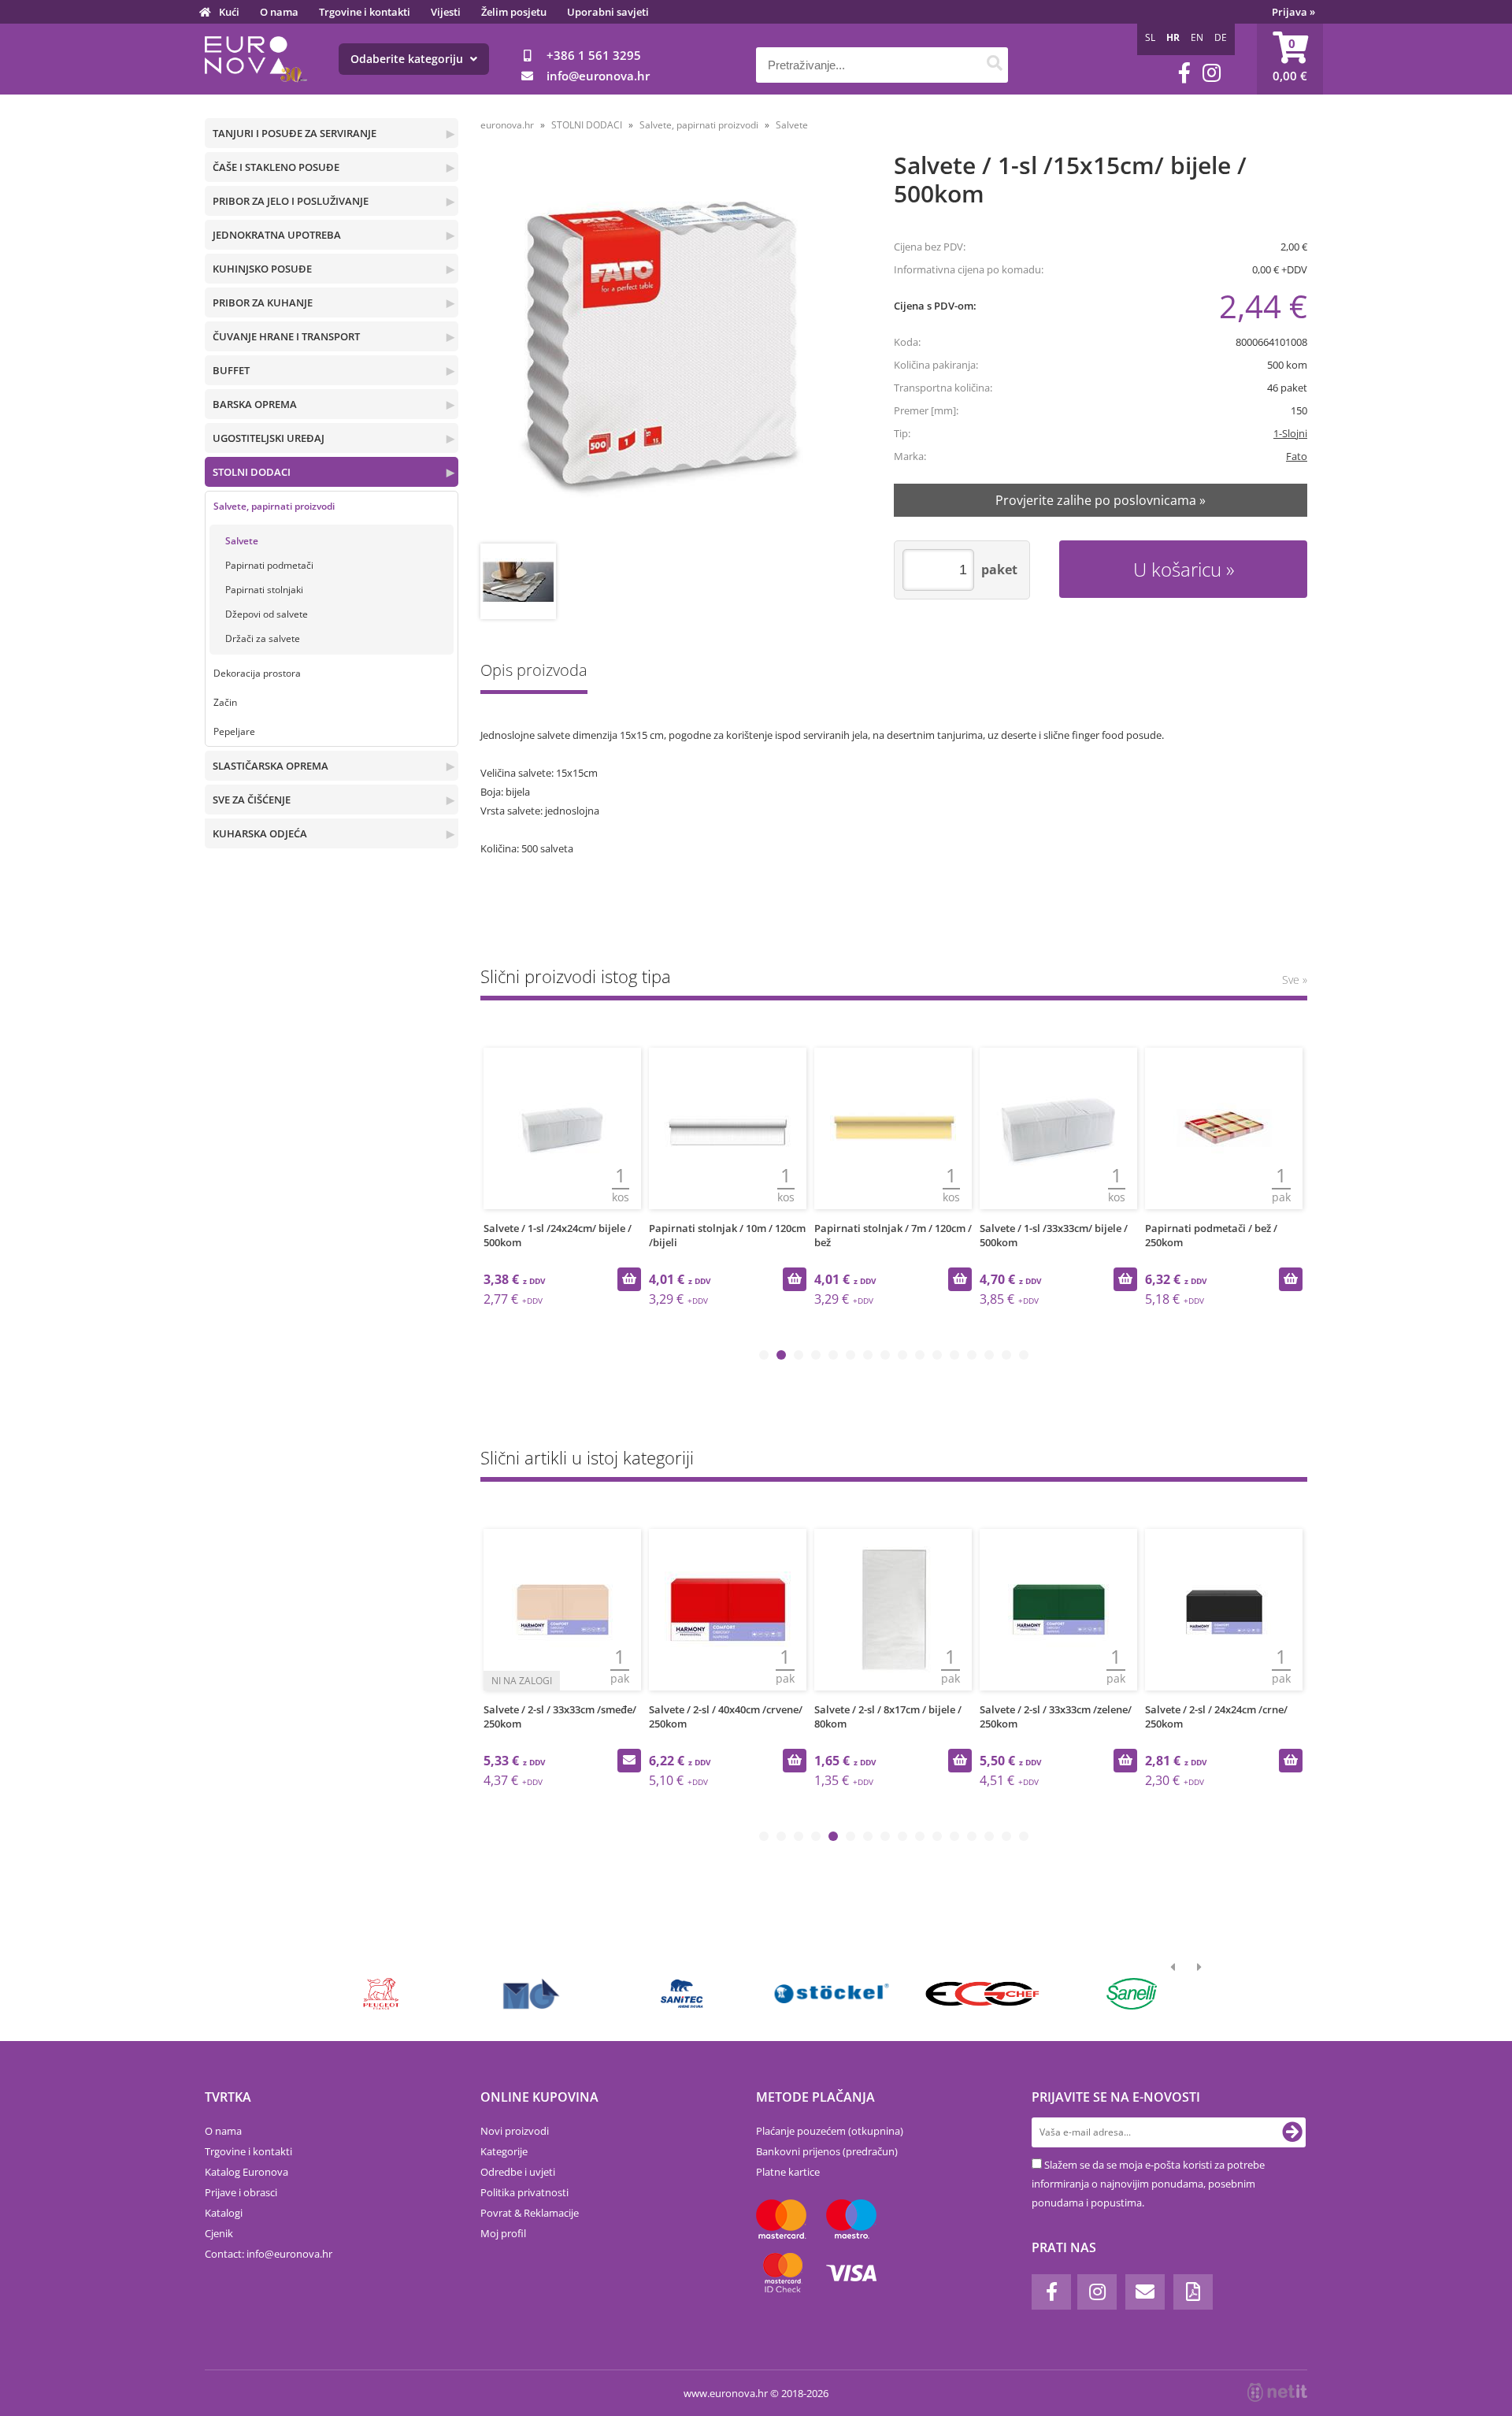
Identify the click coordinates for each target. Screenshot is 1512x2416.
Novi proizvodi (515, 2131)
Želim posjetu (514, 12)
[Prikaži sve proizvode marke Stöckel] (832, 1994)
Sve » (1295, 980)
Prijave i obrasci (241, 2192)
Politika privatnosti (524, 2192)
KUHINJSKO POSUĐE (262, 269)
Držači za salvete (263, 638)
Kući (229, 12)
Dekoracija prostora (257, 673)
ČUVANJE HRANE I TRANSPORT (286, 336)
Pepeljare (234, 731)
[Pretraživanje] (994, 65)
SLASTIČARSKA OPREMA (271, 766)
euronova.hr (507, 125)
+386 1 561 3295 (594, 55)
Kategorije (504, 2151)
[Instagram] (1212, 73)
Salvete (242, 541)
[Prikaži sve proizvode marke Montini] (531, 1994)
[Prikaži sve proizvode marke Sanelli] (1132, 1994)
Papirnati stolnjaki (264, 590)
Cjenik (219, 2233)
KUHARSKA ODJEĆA (260, 833)
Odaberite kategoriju (408, 59)
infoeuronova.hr (598, 76)
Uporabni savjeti (608, 12)
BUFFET (231, 370)
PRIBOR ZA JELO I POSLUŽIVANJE (291, 201)
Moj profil (503, 2233)
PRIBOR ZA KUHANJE (263, 302)
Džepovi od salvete (267, 614)
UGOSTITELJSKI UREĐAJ (269, 438)
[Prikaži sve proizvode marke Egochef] (982, 1994)
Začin (225, 702)
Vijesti (446, 12)
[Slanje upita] (629, 1761)
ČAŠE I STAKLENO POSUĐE (276, 167)
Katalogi (224, 2213)
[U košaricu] (629, 1279)
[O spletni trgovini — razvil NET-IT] (1277, 2392)
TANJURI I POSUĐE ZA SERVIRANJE (295, 133)
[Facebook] (1184, 73)
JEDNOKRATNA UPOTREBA (277, 235)
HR (1173, 37)
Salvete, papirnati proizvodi (274, 506)
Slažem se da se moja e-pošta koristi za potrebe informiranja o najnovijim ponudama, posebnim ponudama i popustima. (1148, 2184)
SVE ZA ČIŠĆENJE (252, 800)
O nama (279, 12)
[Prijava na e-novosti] (1292, 2132)
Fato (1297, 456)
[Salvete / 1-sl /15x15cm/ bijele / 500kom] (667, 349)
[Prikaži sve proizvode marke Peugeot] (382, 1994)
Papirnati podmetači (269, 565)
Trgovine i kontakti (365, 12)
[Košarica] (1290, 59)
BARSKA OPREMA (255, 404)
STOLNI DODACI (252, 472)
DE (1221, 37)
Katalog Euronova (246, 2172)
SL (1150, 37)
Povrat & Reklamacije (530, 2213)
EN (1197, 37)
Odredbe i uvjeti (518, 2172)
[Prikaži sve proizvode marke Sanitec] (682, 1994)
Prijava (1293, 12)
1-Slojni (1290, 433)
